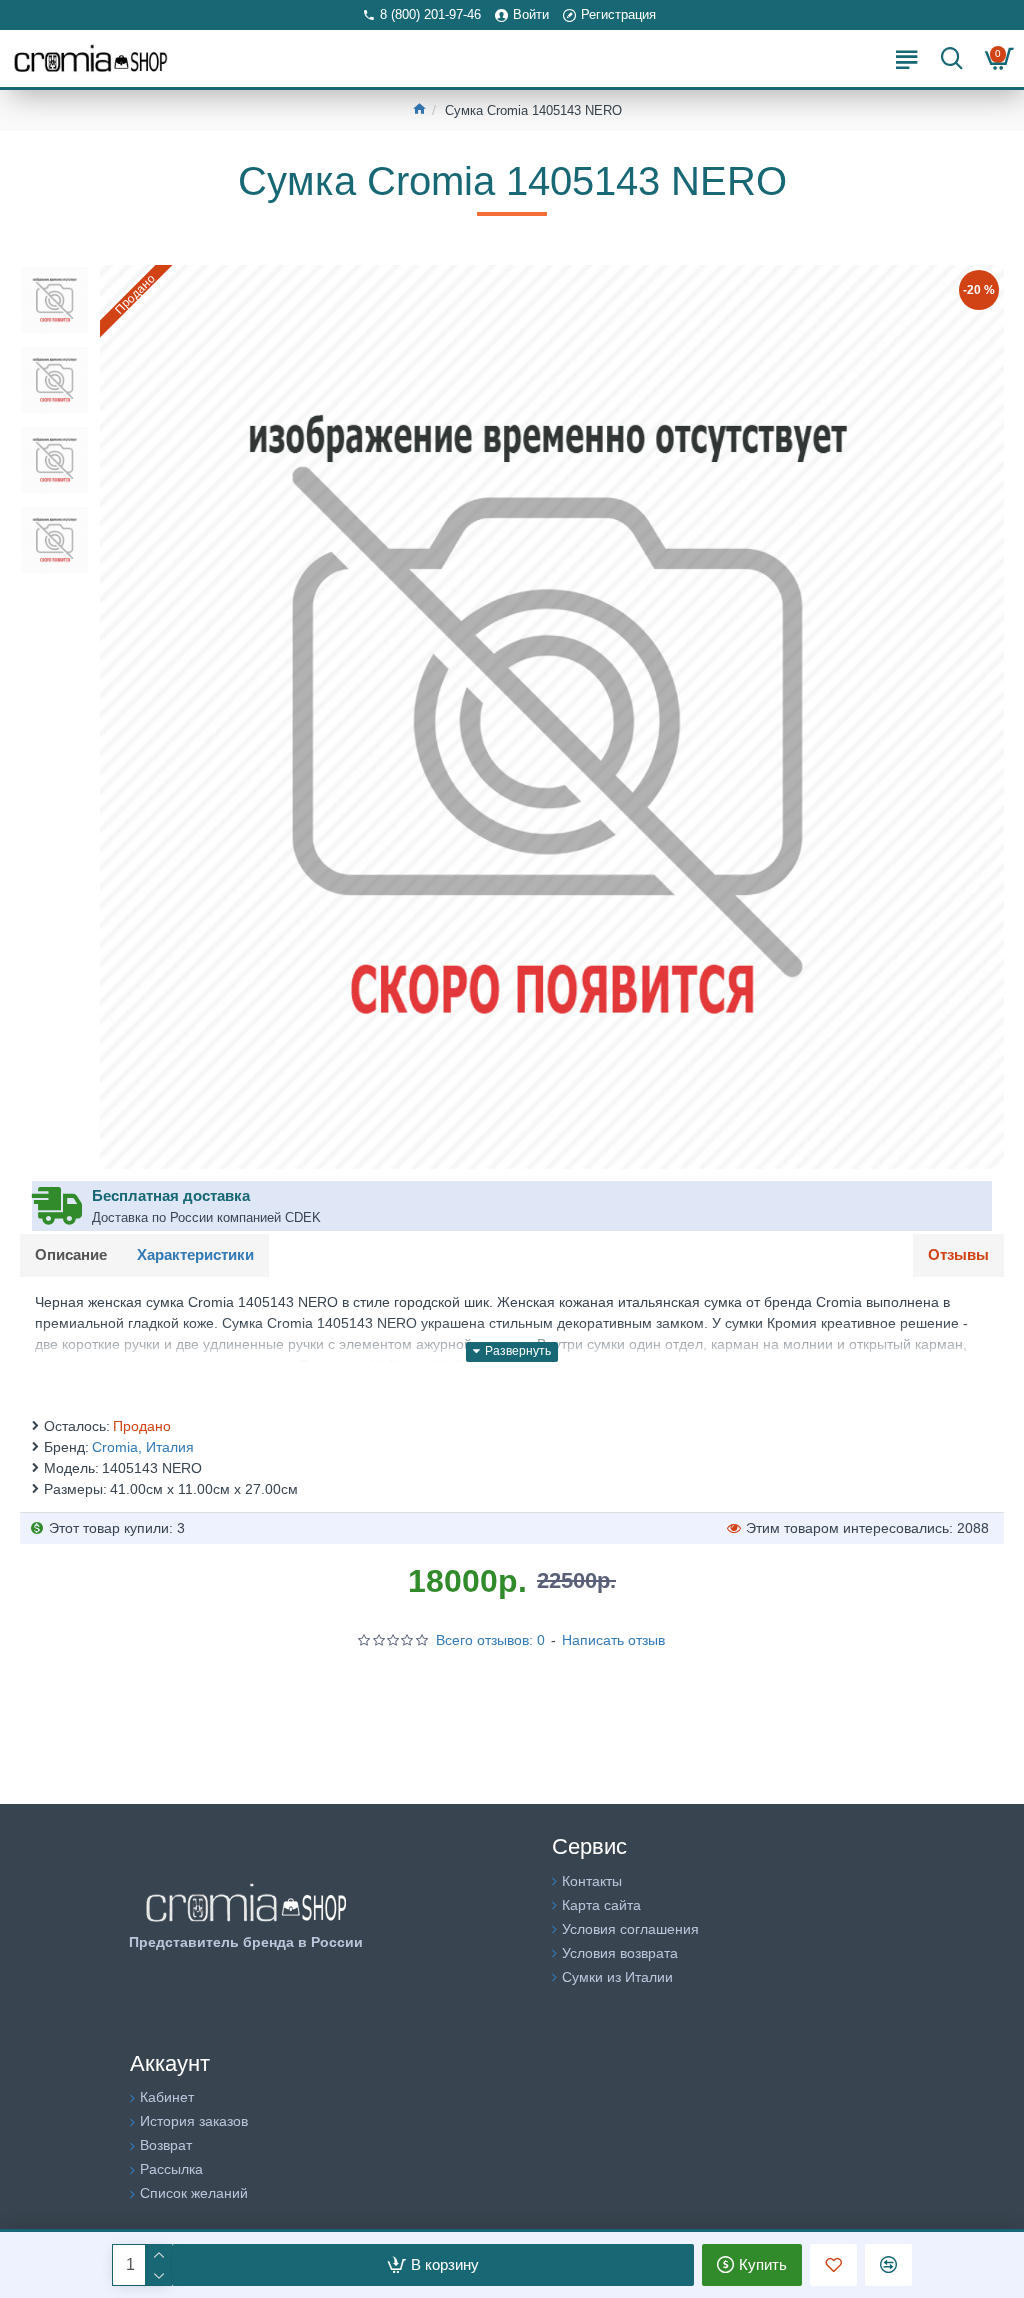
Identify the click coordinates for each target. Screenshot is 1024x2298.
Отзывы (958, 1254)
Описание (71, 1254)
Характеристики (195, 1254)
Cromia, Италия (143, 1447)
